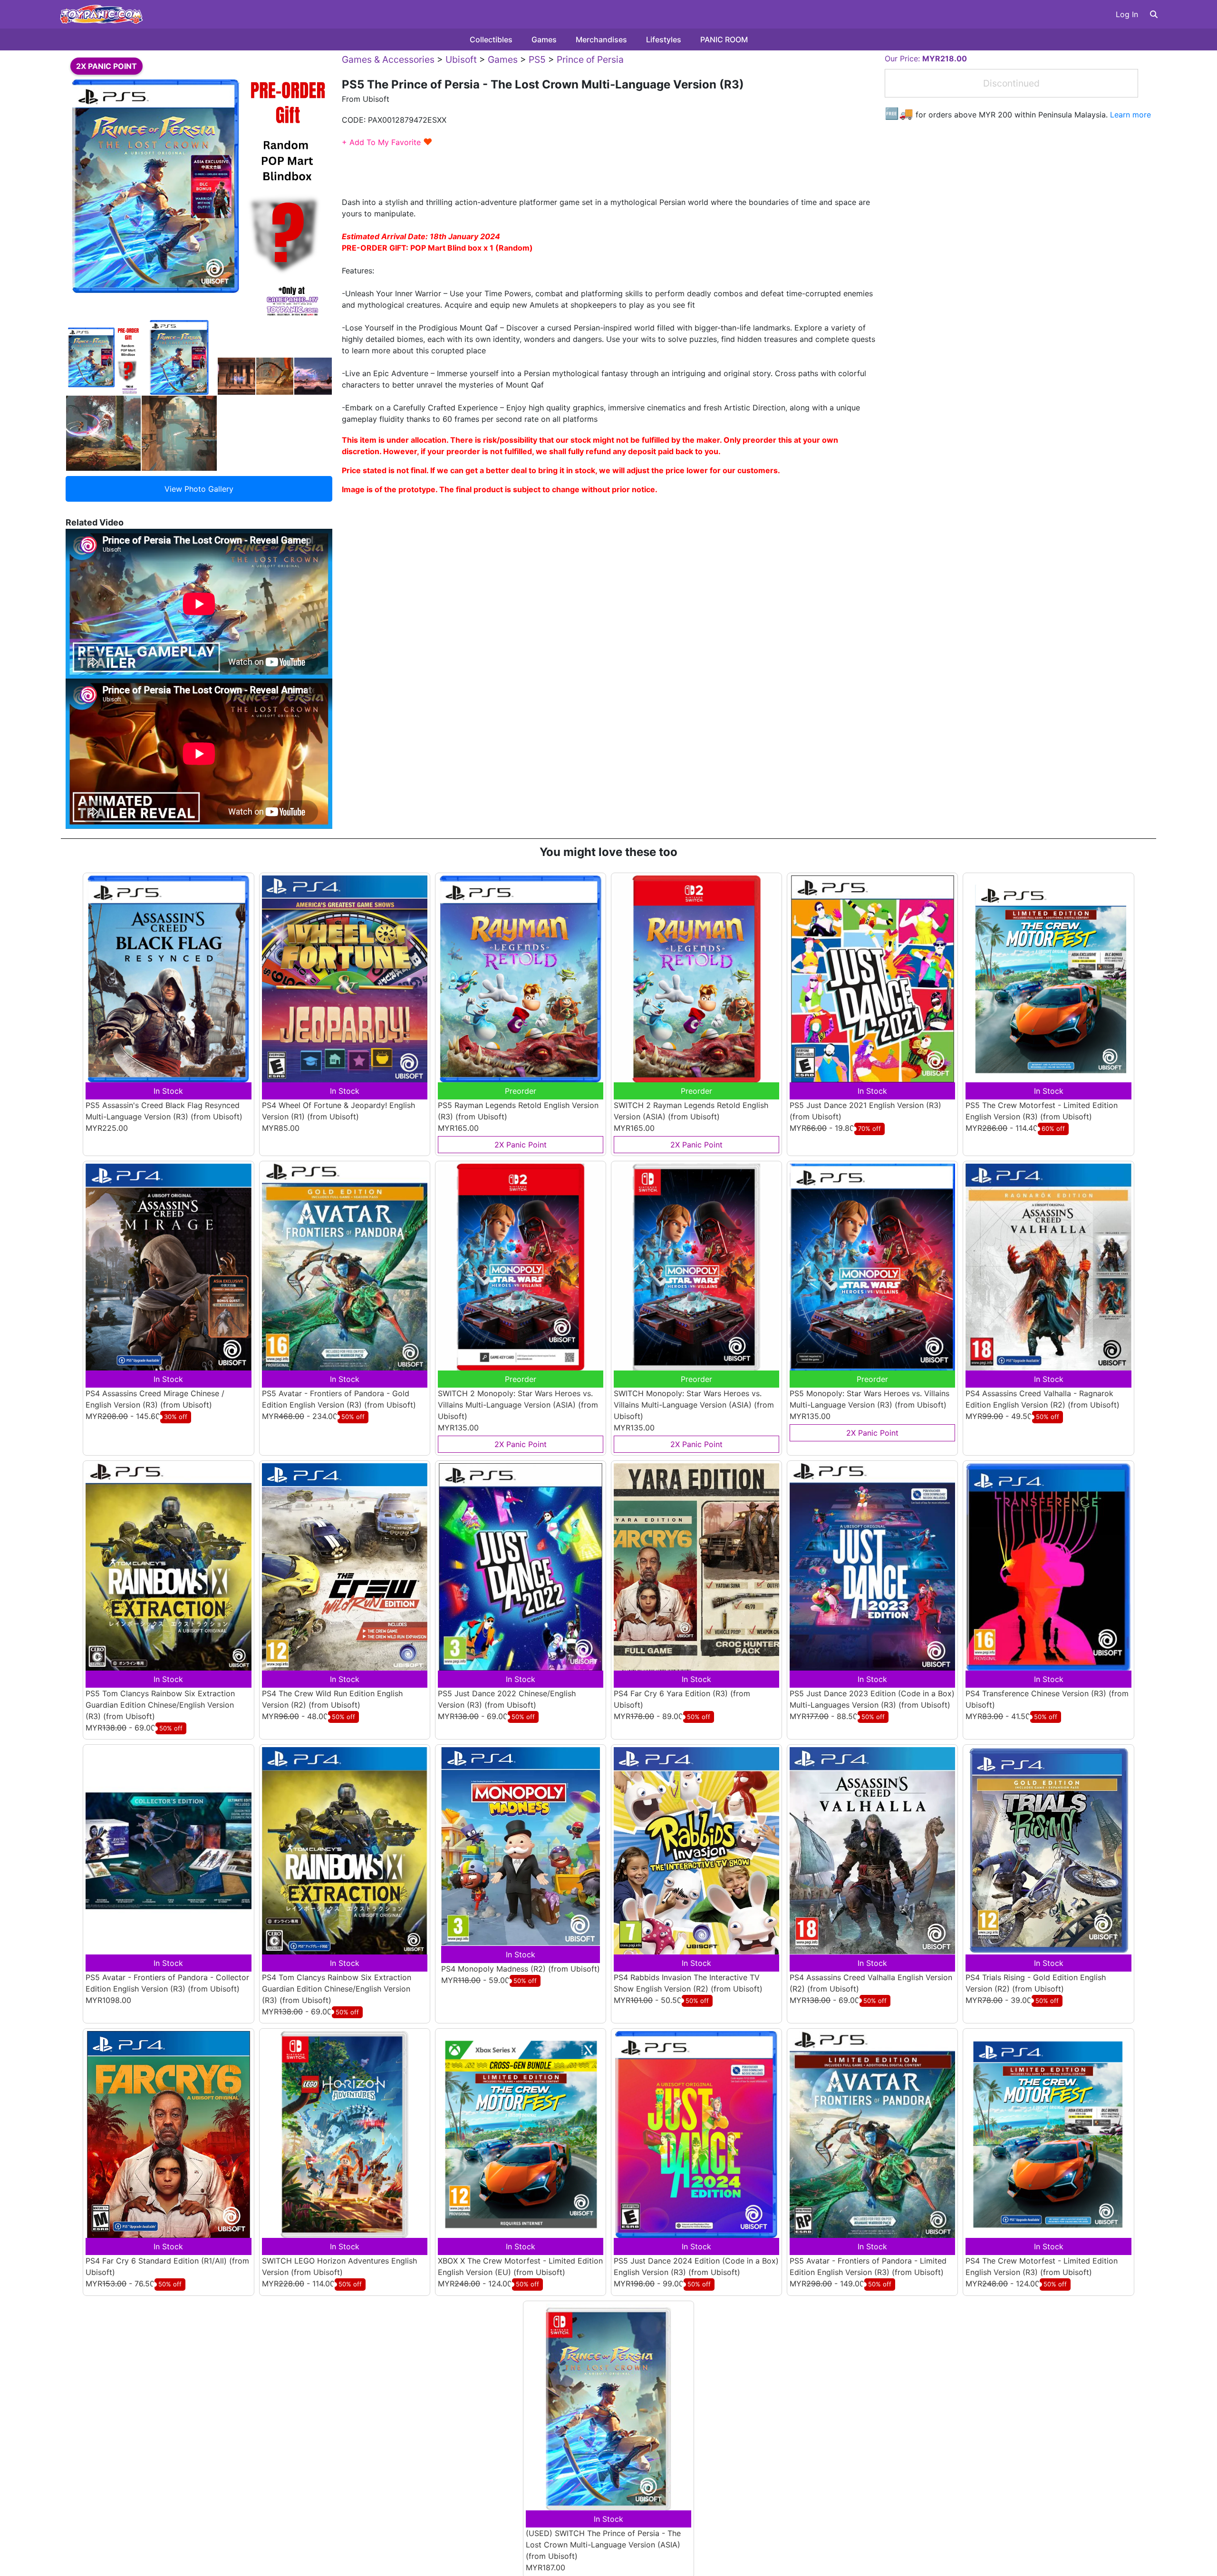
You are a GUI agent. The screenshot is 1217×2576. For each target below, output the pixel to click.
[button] (1154, 14)
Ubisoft (461, 59)
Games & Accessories (388, 59)
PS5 (537, 59)
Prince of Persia (590, 59)
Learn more (1130, 115)
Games (544, 39)
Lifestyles (664, 39)
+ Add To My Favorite (387, 142)
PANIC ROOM (724, 39)
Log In (1127, 14)
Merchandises (601, 39)
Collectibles (491, 39)
